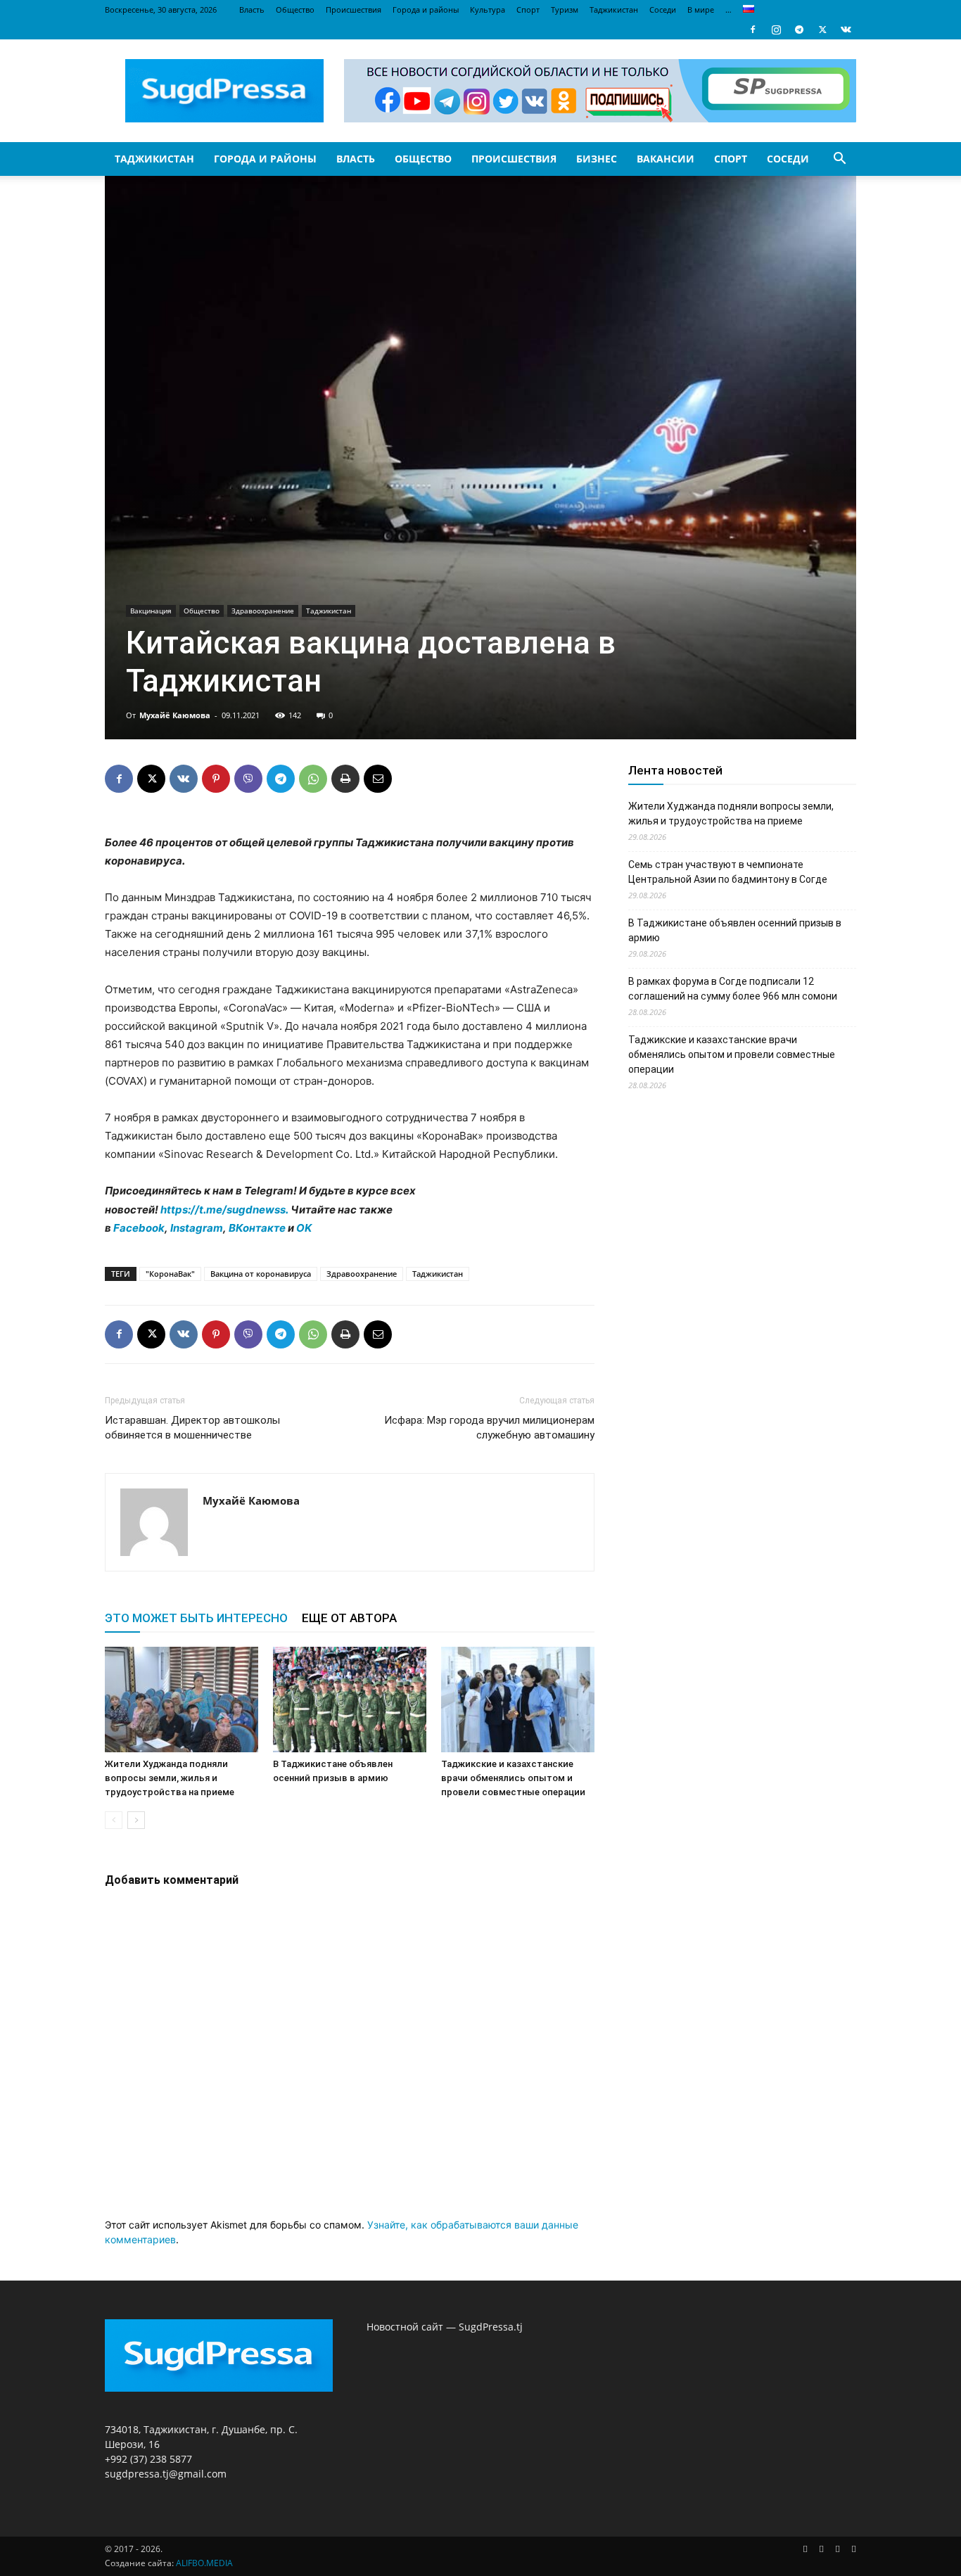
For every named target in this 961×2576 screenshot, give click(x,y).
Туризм (565, 9)
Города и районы (426, 9)
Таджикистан (614, 9)
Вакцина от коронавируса (261, 1274)
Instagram (197, 1228)
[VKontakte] (846, 30)
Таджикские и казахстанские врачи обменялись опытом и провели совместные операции (513, 1778)
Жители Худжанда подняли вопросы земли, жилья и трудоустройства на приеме (170, 1778)
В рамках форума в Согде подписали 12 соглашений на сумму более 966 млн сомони (733, 989)
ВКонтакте (257, 1228)
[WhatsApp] (313, 779)
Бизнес (597, 159)
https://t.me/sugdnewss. (224, 1210)
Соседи (663, 9)
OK (304, 1228)
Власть (252, 9)
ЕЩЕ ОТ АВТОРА (349, 1618)
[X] (822, 30)
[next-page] (136, 1820)
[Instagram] (776, 30)
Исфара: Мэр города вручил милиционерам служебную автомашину (489, 1428)
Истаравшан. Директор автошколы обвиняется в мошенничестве (192, 1428)
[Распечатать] (345, 779)
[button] (839, 160)
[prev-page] (114, 1820)
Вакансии (666, 159)
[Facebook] (753, 30)
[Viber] (248, 779)
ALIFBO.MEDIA (204, 2563)
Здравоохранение (263, 611)
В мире (701, 9)
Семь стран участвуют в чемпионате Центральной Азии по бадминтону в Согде (728, 872)
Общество (295, 9)
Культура (488, 9)
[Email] (378, 779)
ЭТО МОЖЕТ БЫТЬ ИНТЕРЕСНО (196, 1618)
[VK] (184, 779)
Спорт (528, 9)
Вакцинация (151, 611)
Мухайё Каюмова (175, 715)
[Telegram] (799, 30)
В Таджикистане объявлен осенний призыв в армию (735, 930)
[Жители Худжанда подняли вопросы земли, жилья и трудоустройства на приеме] (182, 1700)
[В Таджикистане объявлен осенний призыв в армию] (350, 1700)
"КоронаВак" (170, 1274)
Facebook (139, 1228)
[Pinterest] (216, 779)
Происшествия (354, 9)
